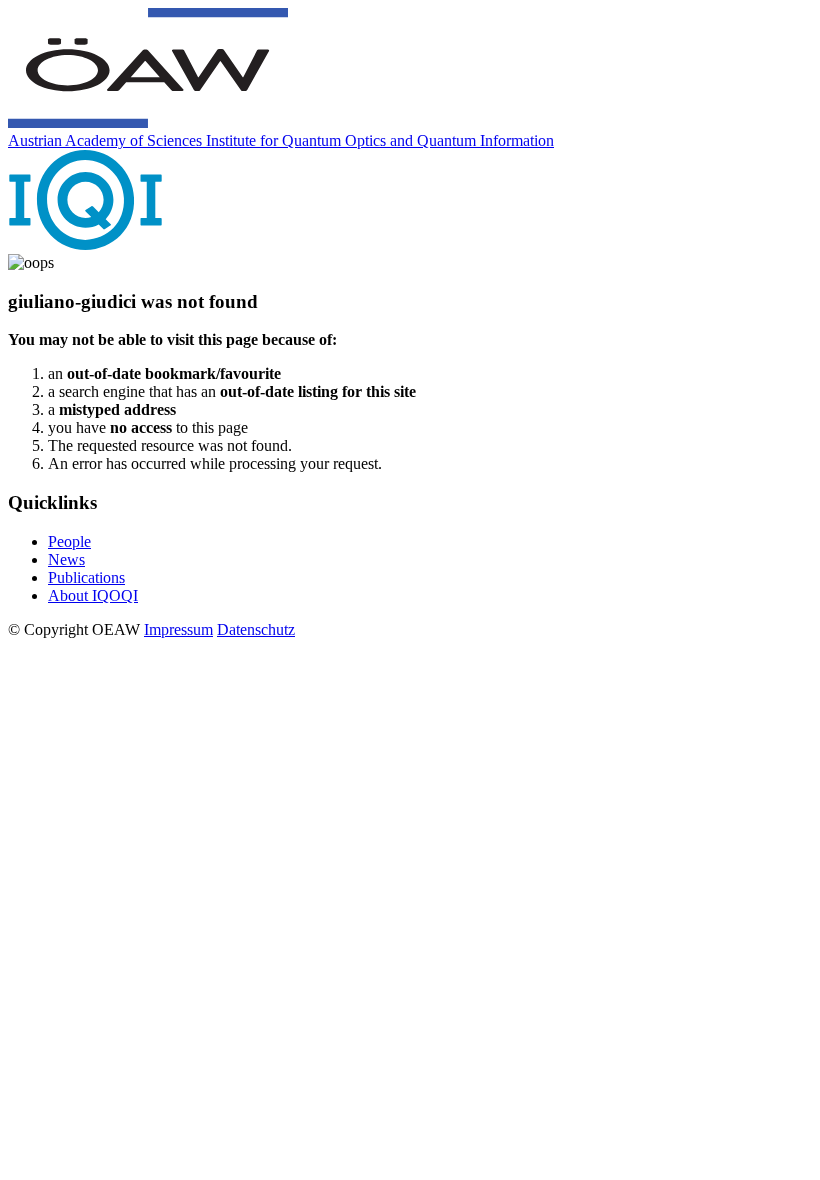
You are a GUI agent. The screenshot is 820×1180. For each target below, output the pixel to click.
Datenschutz (256, 629)
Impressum (178, 629)
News (66, 559)
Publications (86, 577)
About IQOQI (93, 595)
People (69, 541)
